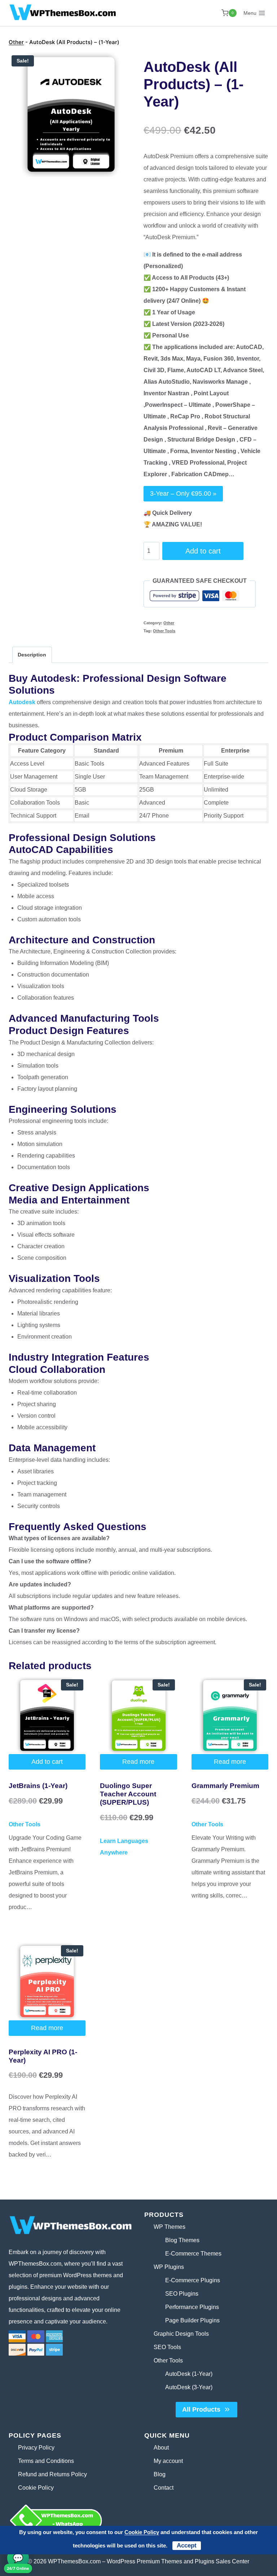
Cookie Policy (142, 2532)
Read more (138, 1762)
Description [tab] (32, 655)
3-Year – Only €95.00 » (183, 494)
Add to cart (203, 551)
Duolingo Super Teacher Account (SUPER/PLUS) (128, 1794)
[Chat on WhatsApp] (71, 2520)
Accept (187, 2545)
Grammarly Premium (225, 1786)
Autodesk (22, 702)
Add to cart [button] (47, 1762)
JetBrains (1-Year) (38, 1786)
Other (16, 42)
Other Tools (164, 631)
